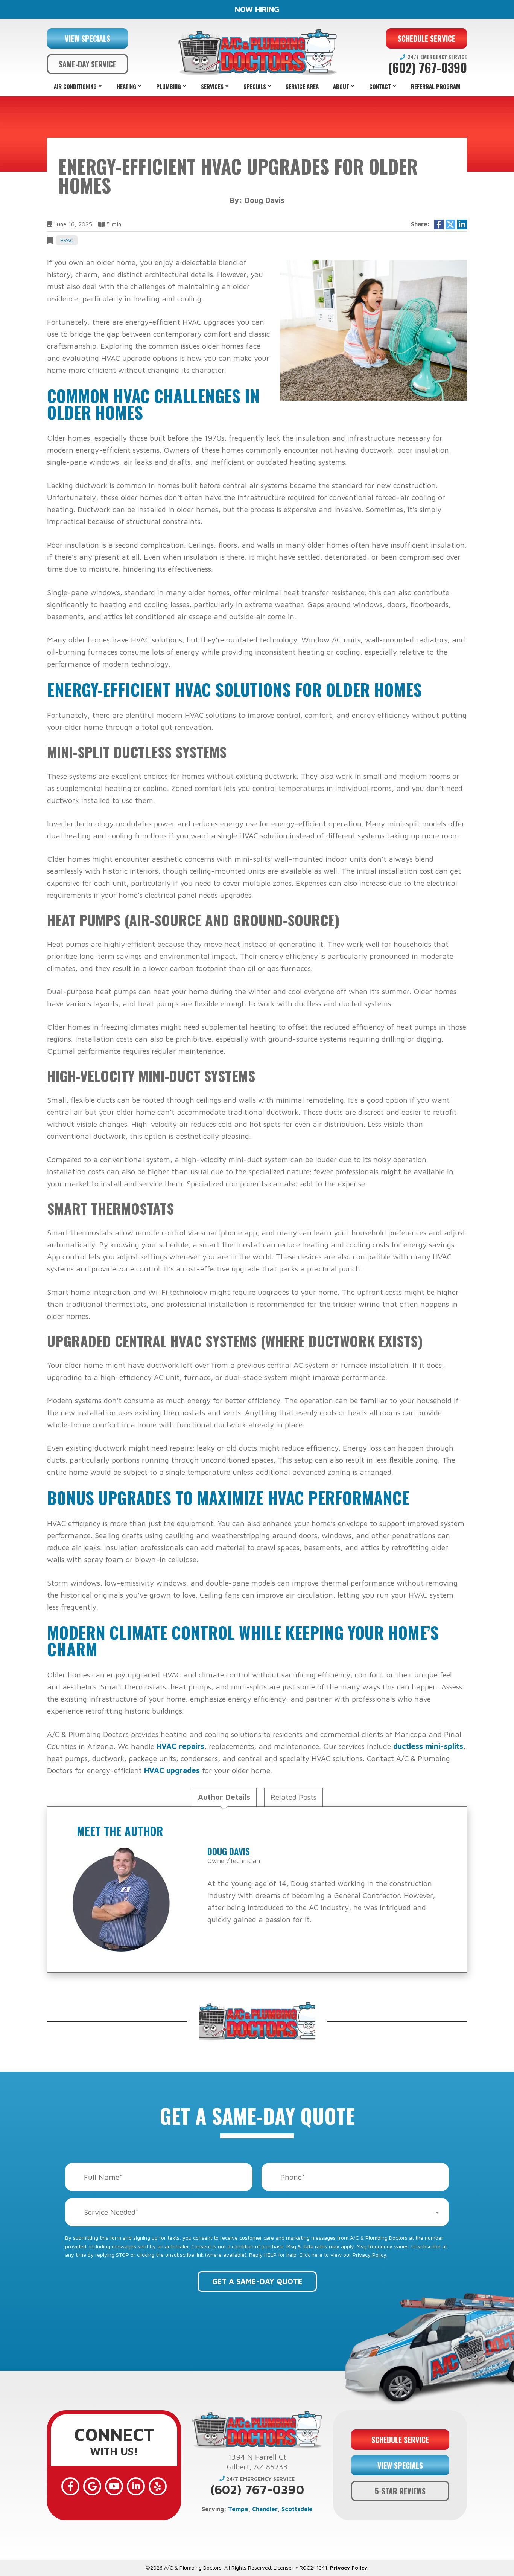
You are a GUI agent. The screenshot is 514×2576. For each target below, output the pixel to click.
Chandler (265, 2509)
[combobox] (257, 2212)
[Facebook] (70, 2486)
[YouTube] (114, 2486)
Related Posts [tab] (293, 1797)
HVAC (67, 240)
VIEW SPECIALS (87, 38)
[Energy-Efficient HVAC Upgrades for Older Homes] (373, 330)
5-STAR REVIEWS (400, 2491)
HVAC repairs (180, 1746)
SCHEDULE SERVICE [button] (400, 2440)
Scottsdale (297, 2509)
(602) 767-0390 (427, 68)
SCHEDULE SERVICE (427, 38)
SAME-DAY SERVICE (87, 64)
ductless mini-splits (428, 1746)
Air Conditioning (75, 86)
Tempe (238, 2509)
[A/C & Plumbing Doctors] (257, 52)
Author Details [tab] (224, 1797)
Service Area (302, 86)
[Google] (92, 2486)
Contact (380, 86)
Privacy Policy (370, 2255)
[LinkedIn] (136, 2486)
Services (212, 86)
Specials (255, 86)
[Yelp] (158, 2486)
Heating (126, 86)
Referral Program (436, 86)
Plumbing (169, 86)
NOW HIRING (257, 9)
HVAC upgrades (172, 1770)
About (341, 86)
